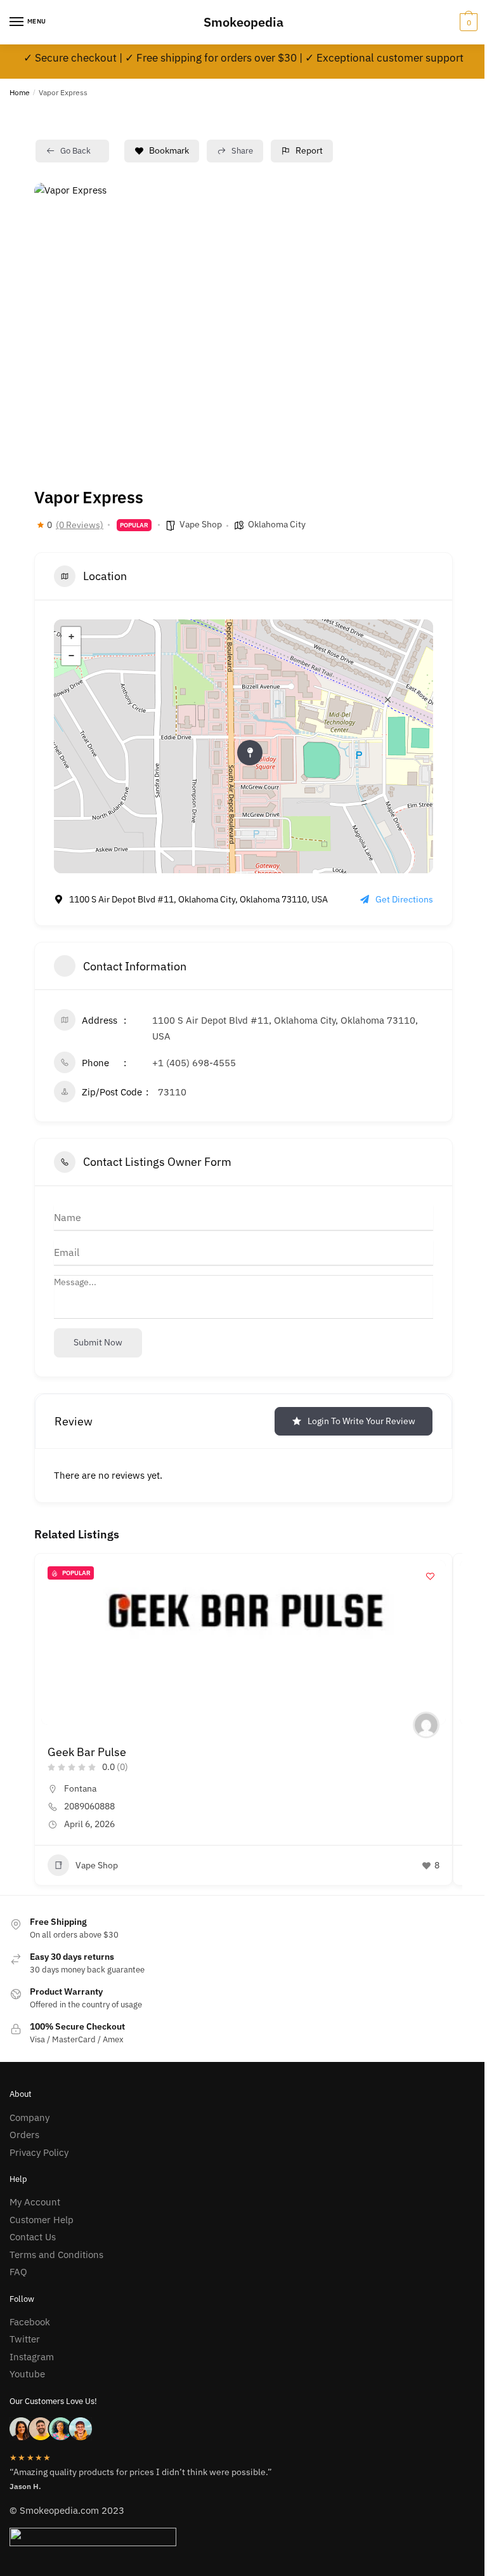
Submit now (98, 1342)
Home (20, 92)
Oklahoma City (277, 524)
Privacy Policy (39, 2152)
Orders (24, 2135)
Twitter (25, 2339)
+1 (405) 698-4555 (194, 1063)
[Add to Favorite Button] (430, 1576)
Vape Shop (201, 524)
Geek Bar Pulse (87, 1752)
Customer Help (42, 2220)
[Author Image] (426, 1725)
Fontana (80, 1788)
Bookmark (169, 150)
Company (29, 2117)
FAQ (18, 2272)
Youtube (27, 2374)
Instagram (32, 2357)
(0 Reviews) (80, 525)
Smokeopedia (243, 22)
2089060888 (89, 1806)
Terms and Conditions (56, 2255)
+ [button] (71, 637)
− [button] (71, 656)
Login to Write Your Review (361, 1421)
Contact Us (33, 2237)
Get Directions (404, 899)
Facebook (30, 2322)
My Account (35, 2202)
